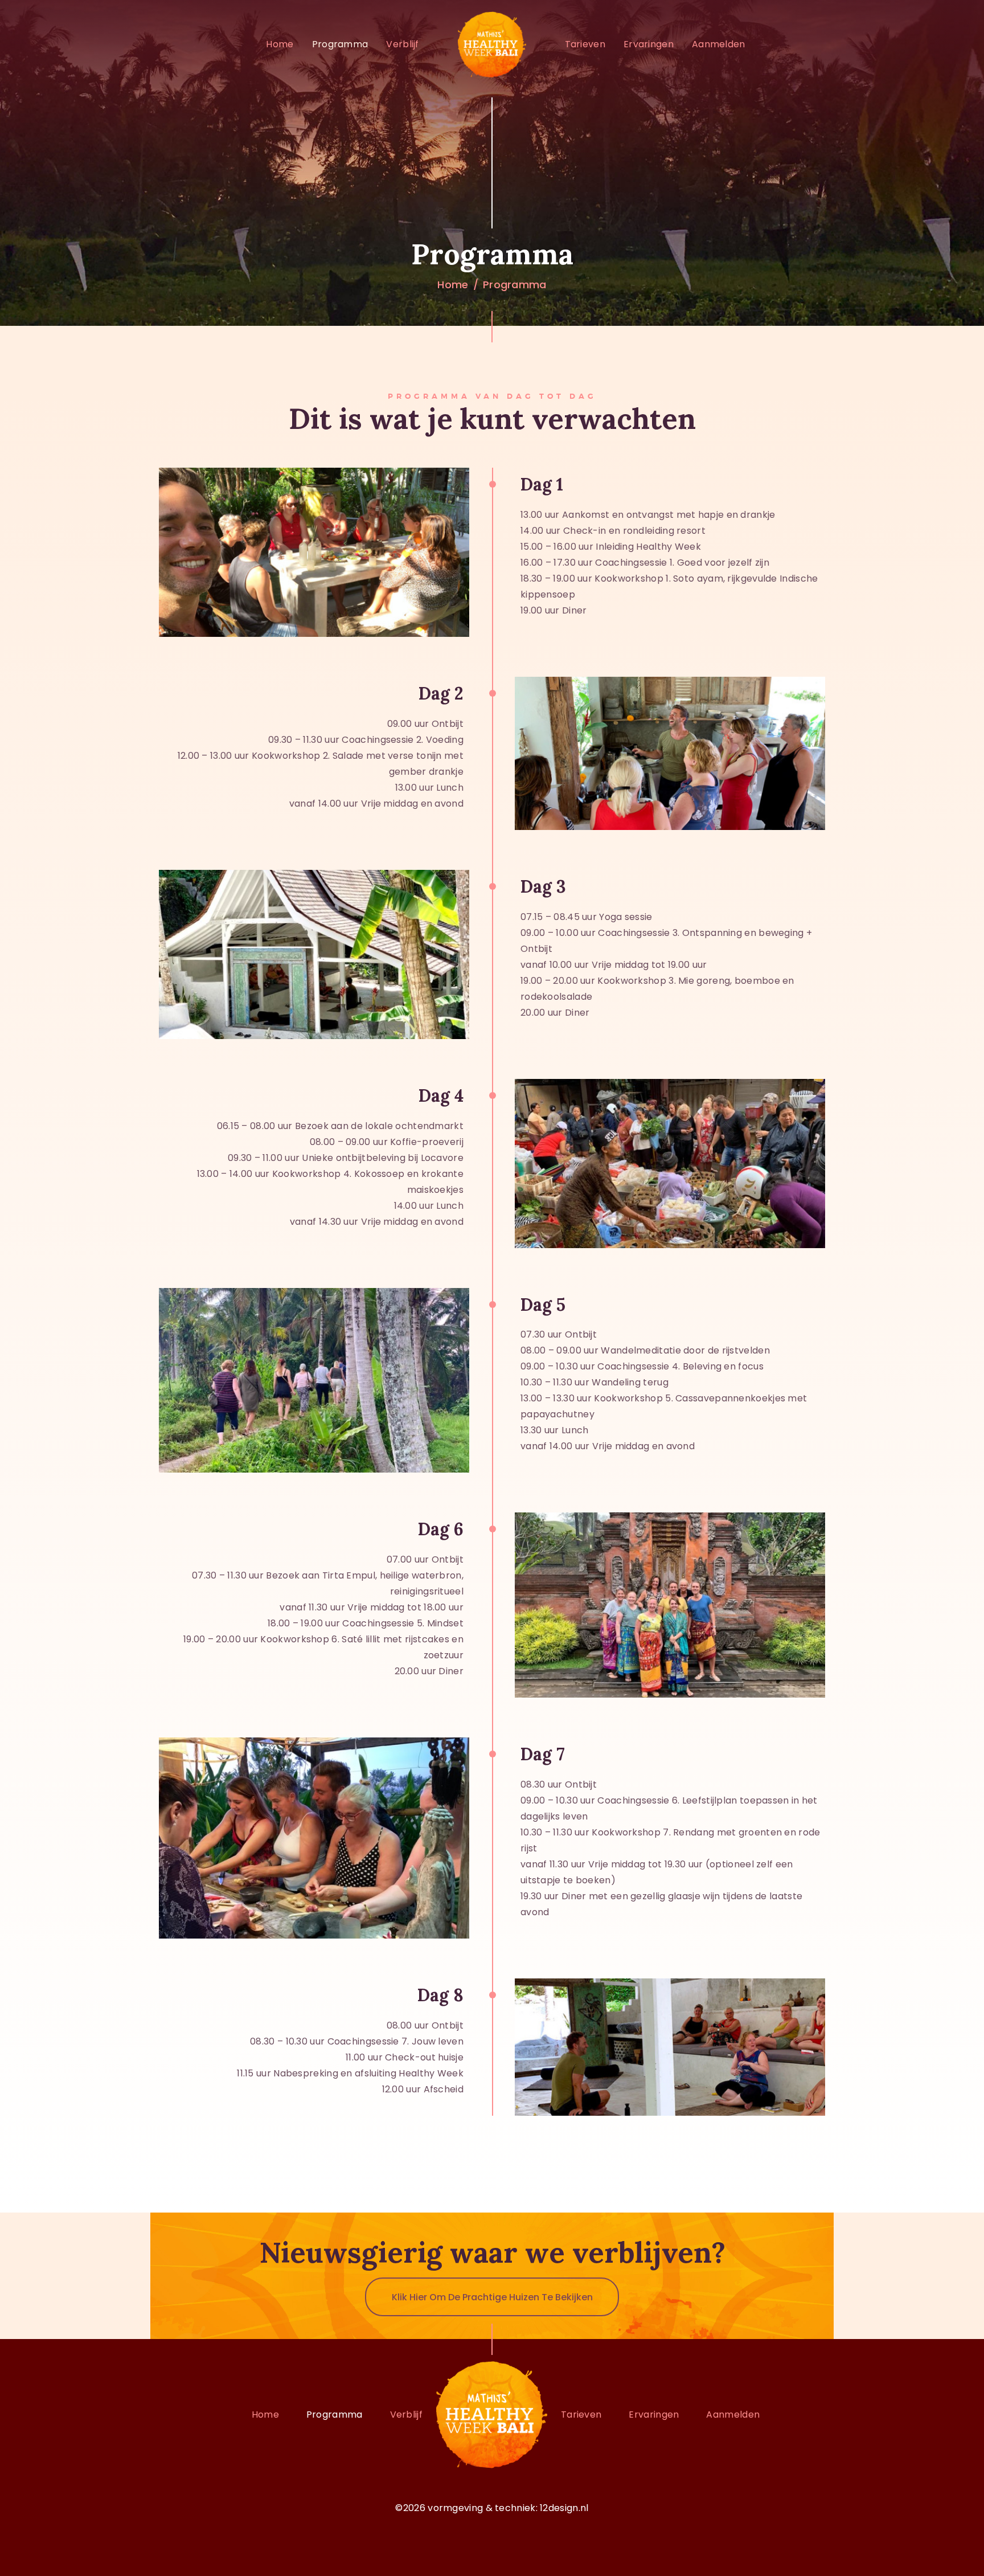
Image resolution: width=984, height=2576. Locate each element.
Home (453, 285)
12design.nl (564, 2508)
